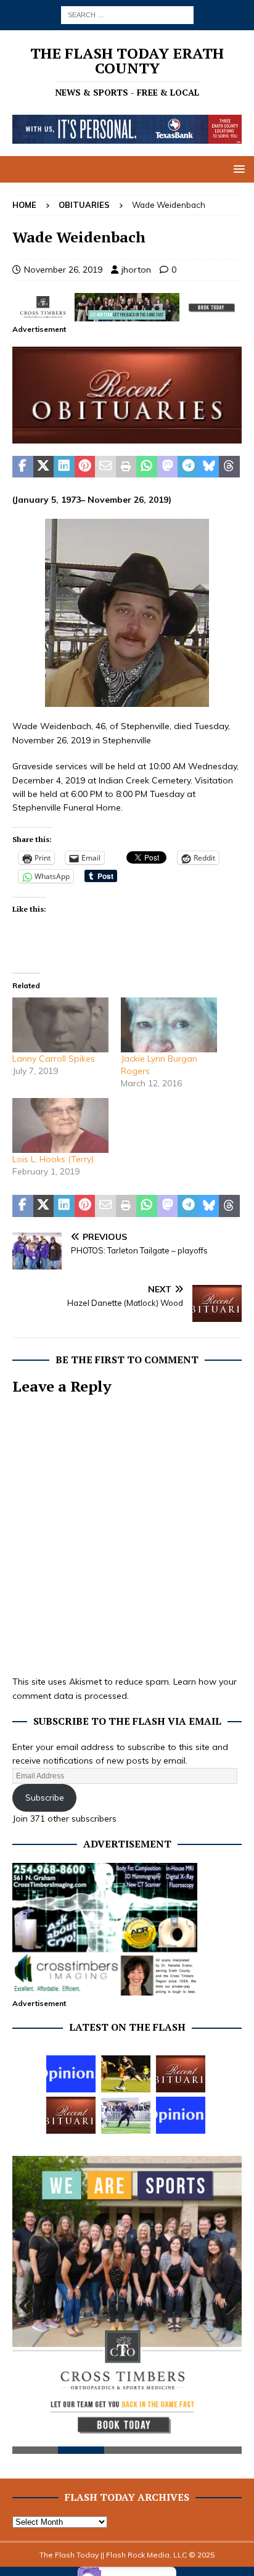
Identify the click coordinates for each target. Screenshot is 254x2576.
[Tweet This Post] (44, 467)
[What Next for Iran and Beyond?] (181, 2115)
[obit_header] (127, 436)
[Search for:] (127, 14)
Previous (28, 2306)
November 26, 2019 (63, 270)
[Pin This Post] (85, 467)
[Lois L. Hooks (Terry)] (60, 1125)
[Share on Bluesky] (209, 467)
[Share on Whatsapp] (147, 467)
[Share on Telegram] (188, 467)
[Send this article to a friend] (105, 467)
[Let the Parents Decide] (71, 2074)
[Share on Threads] (229, 467)
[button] (237, 169)
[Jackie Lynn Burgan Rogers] (169, 1025)
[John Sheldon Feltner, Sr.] (71, 2115)
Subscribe (45, 1798)
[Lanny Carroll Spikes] (60, 1025)
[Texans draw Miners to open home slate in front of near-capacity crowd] (126, 2074)
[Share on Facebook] (23, 467)
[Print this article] (126, 467)
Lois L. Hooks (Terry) (53, 1159)
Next (226, 2306)
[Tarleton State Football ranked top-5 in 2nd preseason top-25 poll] (126, 2115)
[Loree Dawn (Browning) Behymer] (181, 2074)
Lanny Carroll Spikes (54, 1059)
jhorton (136, 270)
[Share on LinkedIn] (64, 467)
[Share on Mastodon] (168, 467)
